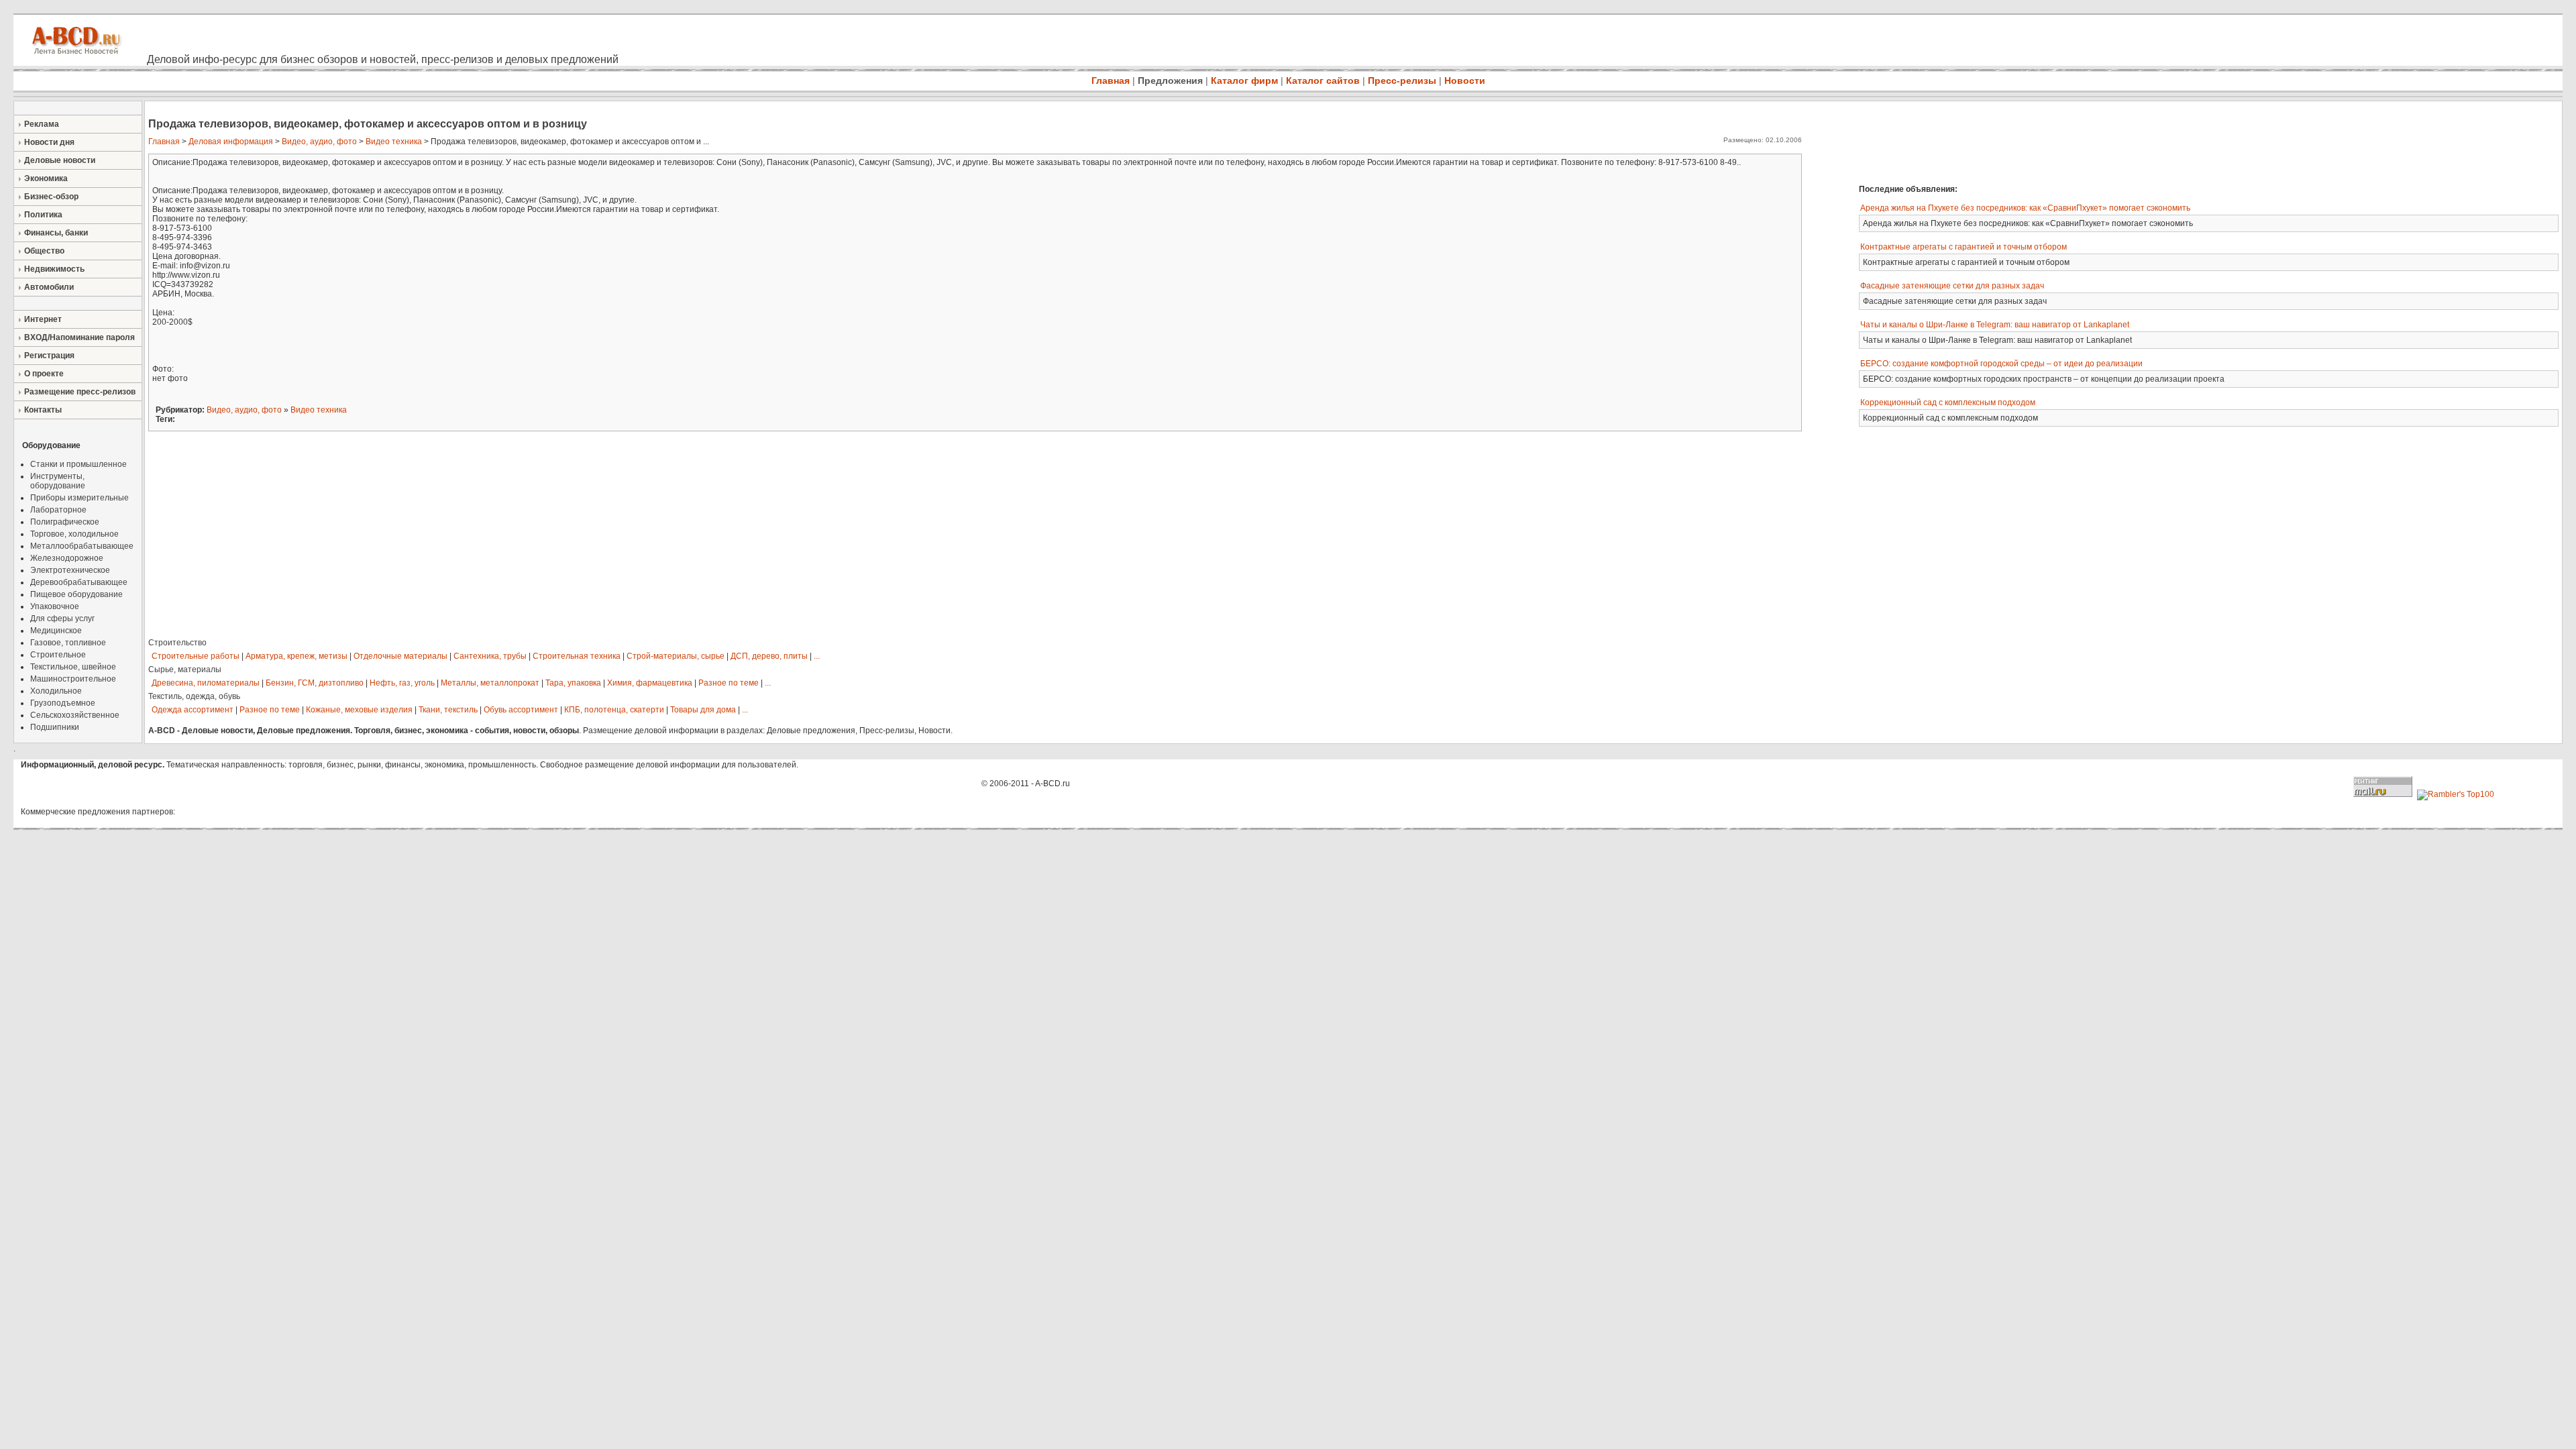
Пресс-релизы (1402, 80)
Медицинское (56, 631)
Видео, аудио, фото (319, 142)
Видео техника (394, 142)
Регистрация (49, 356)
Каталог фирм (1244, 80)
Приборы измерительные (79, 498)
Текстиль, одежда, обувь (194, 696)
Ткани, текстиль (448, 710)
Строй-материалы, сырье (676, 656)
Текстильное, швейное (73, 667)
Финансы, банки (56, 233)
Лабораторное (58, 510)
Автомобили (49, 287)
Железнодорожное (67, 558)
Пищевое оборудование (76, 594)
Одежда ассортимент (193, 710)
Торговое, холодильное (74, 534)
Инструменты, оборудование (58, 481)
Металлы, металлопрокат (490, 683)
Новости (1465, 80)
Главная (1111, 80)
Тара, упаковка (573, 683)
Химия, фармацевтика (650, 683)
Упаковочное (55, 606)
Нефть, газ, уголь (402, 683)
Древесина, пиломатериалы (206, 683)
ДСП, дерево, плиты (769, 656)
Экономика (46, 178)
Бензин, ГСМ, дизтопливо (315, 683)
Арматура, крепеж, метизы (297, 656)
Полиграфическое (65, 522)
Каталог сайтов (1323, 80)
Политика (43, 215)
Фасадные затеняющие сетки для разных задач (1952, 286)
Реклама (42, 124)
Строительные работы (196, 656)
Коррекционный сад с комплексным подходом (1948, 402)
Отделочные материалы (400, 656)
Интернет (43, 319)
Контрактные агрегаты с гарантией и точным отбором (1964, 247)
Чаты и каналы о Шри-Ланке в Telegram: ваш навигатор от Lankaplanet (1995, 325)
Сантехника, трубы (490, 656)
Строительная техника (577, 656)
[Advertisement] (2049, 141)
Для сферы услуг (62, 619)
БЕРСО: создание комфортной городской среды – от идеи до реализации (2001, 364)
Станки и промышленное (78, 464)
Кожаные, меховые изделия (359, 710)
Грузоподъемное (63, 703)
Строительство (177, 643)
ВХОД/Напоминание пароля (79, 337)
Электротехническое (70, 570)
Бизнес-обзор (51, 197)
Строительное (58, 655)
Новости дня (49, 142)
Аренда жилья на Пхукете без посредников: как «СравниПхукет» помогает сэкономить (2025, 208)
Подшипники (55, 727)
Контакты (43, 410)
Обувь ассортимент (521, 710)
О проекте (44, 374)
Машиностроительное (73, 679)
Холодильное (56, 691)
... (817, 656)
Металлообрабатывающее (82, 546)
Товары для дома (703, 710)
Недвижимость (54, 269)
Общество (44, 251)
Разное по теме (729, 683)
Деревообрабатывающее (79, 582)
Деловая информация (231, 142)
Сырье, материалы (185, 669)
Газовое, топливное (68, 643)
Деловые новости (60, 160)
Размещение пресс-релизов (80, 392)
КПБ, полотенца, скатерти (614, 710)
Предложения (1170, 80)
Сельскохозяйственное (75, 715)
